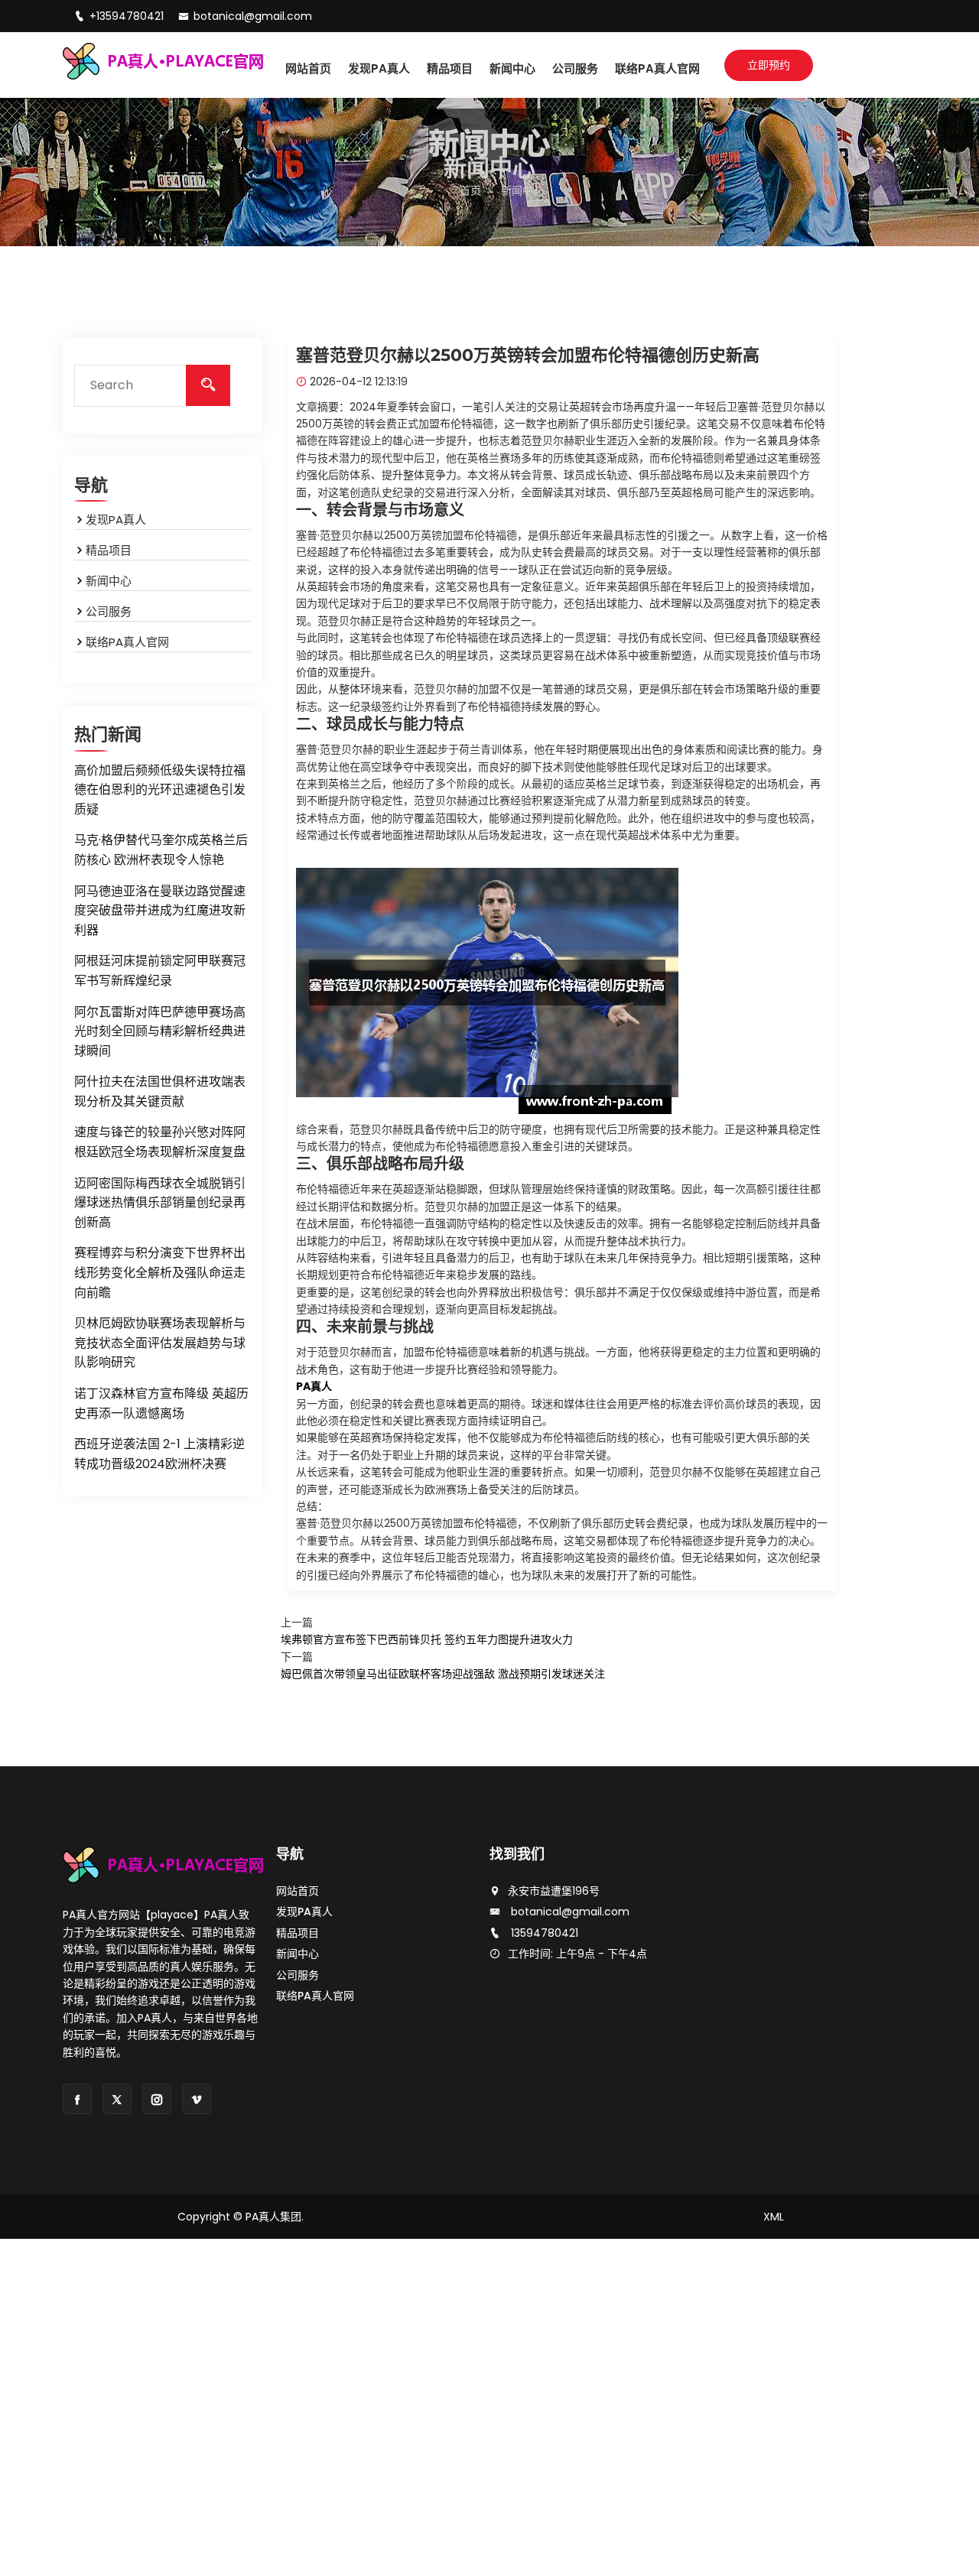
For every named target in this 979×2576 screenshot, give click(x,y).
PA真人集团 (273, 2217)
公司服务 (575, 68)
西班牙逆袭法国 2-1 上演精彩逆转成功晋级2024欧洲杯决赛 (159, 1454)
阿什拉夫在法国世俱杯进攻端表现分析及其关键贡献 (160, 1091)
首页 (470, 190)
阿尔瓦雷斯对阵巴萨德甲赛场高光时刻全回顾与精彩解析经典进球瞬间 (160, 1031)
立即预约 (769, 65)
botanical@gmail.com (253, 16)
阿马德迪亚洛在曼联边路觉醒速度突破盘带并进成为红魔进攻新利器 (160, 911)
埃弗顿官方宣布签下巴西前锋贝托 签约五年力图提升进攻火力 (427, 1639)
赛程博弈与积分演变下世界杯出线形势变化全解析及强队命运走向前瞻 (160, 1272)
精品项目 (450, 68)
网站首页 (308, 68)
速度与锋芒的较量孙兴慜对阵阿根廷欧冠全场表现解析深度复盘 (160, 1142)
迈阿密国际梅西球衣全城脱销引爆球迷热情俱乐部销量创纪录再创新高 (160, 1203)
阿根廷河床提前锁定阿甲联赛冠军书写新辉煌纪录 (160, 971)
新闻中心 (512, 68)
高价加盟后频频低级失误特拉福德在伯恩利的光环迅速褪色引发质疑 (160, 790)
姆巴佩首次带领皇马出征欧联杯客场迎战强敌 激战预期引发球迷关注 (443, 1674)
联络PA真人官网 (657, 68)
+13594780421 (128, 16)
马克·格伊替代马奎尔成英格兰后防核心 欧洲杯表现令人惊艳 (161, 850)
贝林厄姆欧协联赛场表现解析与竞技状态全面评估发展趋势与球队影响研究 (160, 1343)
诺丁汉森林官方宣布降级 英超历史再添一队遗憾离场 (161, 1403)
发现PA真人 (379, 68)
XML (774, 2217)
